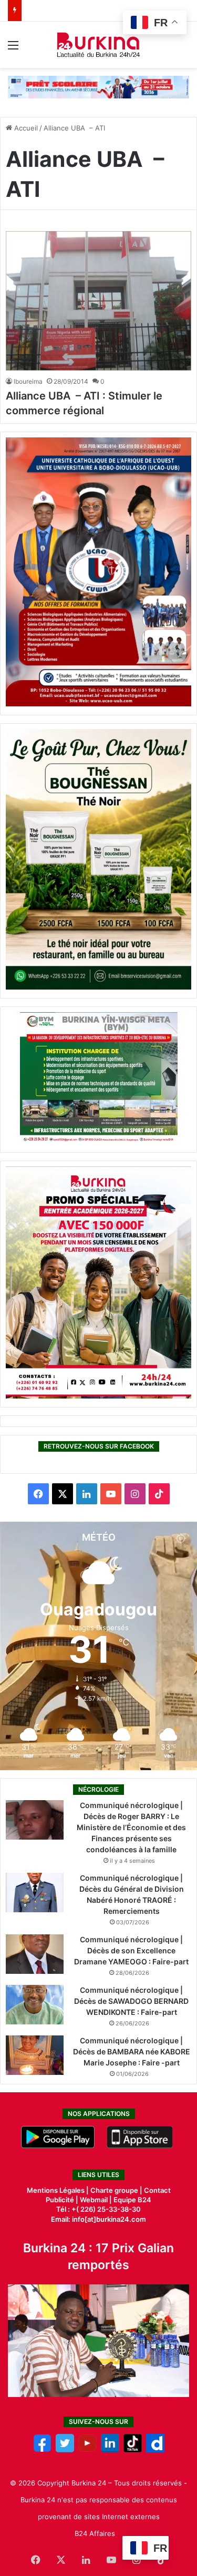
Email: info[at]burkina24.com (98, 2219)
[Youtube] (87, 2450)
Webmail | (96, 2200)
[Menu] (13, 49)
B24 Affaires (95, 2533)
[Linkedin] (110, 2450)
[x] (65, 2450)
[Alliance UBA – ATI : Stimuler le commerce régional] (98, 301)
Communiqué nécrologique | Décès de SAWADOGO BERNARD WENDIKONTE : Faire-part (131, 2001)
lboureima (28, 381)
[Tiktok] (133, 2450)
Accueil (25, 128)
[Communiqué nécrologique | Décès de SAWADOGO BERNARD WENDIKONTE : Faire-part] (35, 2005)
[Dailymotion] (155, 2450)
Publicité (60, 2200)
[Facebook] (42, 2450)
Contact (157, 2190)
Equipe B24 (132, 2200)
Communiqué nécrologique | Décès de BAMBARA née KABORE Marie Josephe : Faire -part (132, 2051)
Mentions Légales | (59, 2190)
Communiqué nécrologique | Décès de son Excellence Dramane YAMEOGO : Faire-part (131, 1950)
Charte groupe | (117, 2190)
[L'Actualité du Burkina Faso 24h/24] (98, 45)
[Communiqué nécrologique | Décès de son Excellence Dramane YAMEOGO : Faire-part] (35, 1954)
